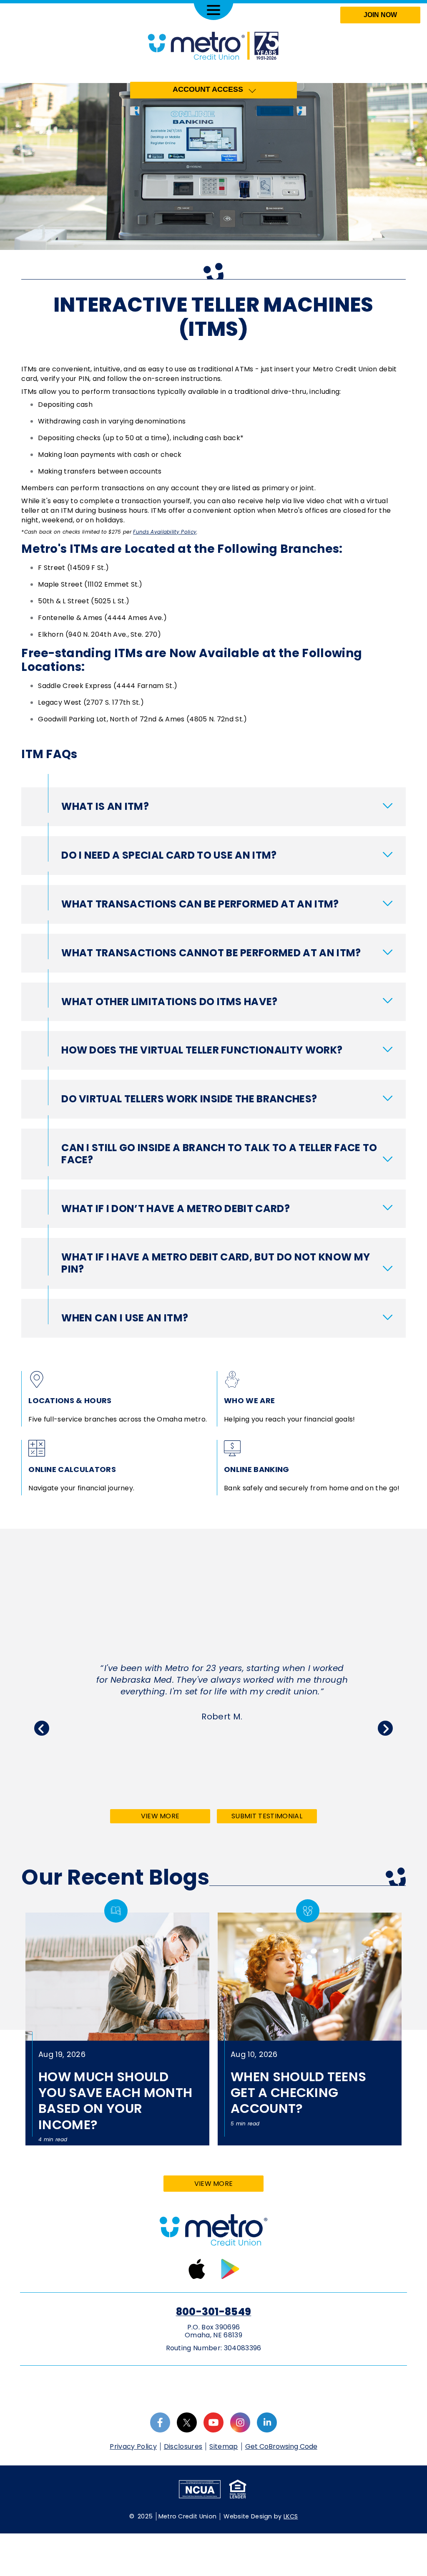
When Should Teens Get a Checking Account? (298, 2093)
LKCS (291, 2516)
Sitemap (224, 2446)
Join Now (380, 15)
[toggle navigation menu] (213, 10)
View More (175, 1817)
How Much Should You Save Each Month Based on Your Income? (115, 2101)
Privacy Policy (133, 2446)
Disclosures (183, 2446)
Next (385, 1728)
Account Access (208, 89)
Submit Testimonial (267, 1816)
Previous (42, 1728)
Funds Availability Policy (165, 532)
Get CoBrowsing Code (281, 2447)
